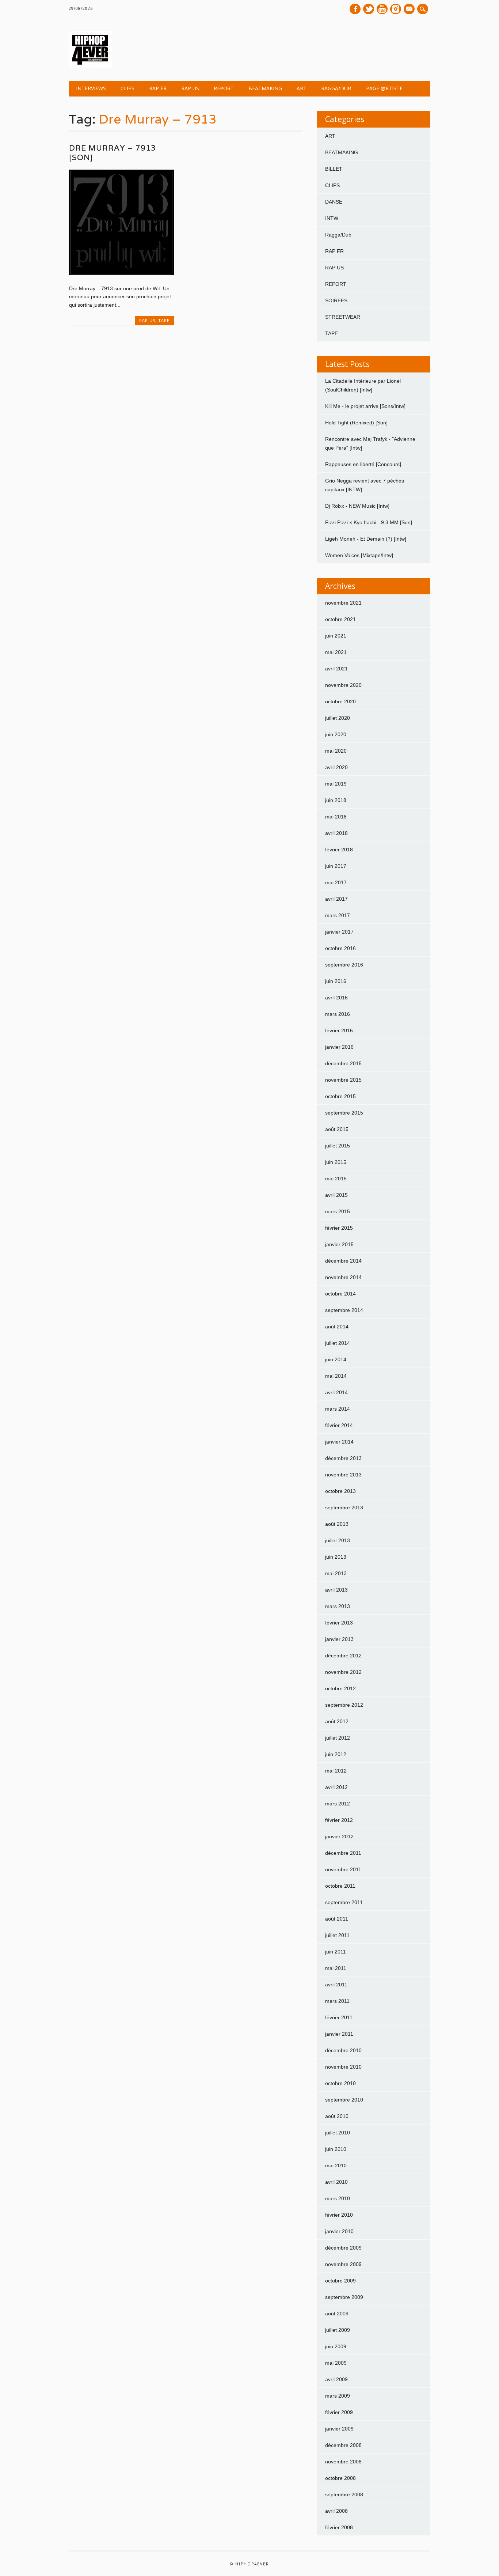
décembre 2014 (343, 1261)
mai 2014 (336, 1376)
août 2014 (337, 1327)
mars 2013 (338, 1606)
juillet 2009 (338, 2330)
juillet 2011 (337, 1935)
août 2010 (337, 2116)
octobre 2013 (340, 1491)
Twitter (369, 9)
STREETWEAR (343, 317)
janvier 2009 (339, 2429)
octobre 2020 (340, 701)
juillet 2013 (338, 1540)
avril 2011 (336, 1985)
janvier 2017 (339, 932)
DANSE (334, 202)
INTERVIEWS (91, 88)
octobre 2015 (340, 1096)
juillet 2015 (338, 1146)
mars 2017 (338, 915)
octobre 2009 (340, 2281)
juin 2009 (336, 2346)
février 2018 (339, 850)
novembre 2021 (343, 603)
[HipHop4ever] (90, 66)
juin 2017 (336, 866)
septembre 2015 (344, 1113)
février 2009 (339, 2412)
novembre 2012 (343, 1672)
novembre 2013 (343, 1475)
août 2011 (337, 1919)
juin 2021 (336, 636)
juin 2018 (336, 800)
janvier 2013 (339, 1639)
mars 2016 (338, 1014)
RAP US (190, 88)
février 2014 (339, 1425)
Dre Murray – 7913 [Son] (113, 153)
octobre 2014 (340, 1294)
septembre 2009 (344, 2297)
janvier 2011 (339, 2034)
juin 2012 (336, 1754)
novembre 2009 (343, 2264)
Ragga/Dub (336, 88)
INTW (332, 218)
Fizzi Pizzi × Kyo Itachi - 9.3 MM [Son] (369, 522)
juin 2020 (336, 734)
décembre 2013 (343, 1458)
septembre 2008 (344, 2494)
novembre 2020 (343, 685)
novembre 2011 (343, 1869)
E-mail (410, 10)
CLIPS (127, 88)
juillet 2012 (338, 1738)
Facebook (355, 9)
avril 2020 (336, 767)
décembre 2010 (343, 2050)
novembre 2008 (343, 2462)
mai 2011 (336, 1968)
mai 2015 (336, 1179)
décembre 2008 (343, 2445)
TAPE (164, 320)
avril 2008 (336, 2511)
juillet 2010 (338, 2133)
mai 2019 (336, 784)
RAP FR (158, 88)
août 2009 (337, 2314)
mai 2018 (336, 817)
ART (302, 88)
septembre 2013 (344, 1508)
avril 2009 (336, 2379)
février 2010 (339, 2215)
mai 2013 (336, 1573)
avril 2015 (336, 1195)
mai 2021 (336, 652)
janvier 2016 (339, 1047)
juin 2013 (336, 1557)
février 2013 (339, 1623)
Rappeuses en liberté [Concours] (363, 464)
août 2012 (337, 1721)
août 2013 (337, 1524)
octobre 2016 (340, 948)
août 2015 (337, 1129)
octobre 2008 (340, 2478)
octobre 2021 (340, 619)
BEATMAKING (265, 88)
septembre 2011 (344, 1902)
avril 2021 (336, 669)
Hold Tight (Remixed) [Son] (356, 423)
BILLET (334, 169)
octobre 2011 (340, 1886)
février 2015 (339, 1228)
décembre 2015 (343, 1063)
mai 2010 (336, 2165)
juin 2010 (336, 2149)
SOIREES (336, 300)
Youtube (382, 9)
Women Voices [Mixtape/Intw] (359, 555)
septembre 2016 (344, 965)
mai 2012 (336, 1771)
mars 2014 (338, 1409)
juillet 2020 (338, 718)
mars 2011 (337, 2001)
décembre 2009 (343, 2248)
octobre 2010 (340, 2083)
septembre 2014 (344, 1310)
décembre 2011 (343, 1853)
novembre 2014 (343, 1277)
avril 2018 (336, 833)
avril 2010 (336, 2182)
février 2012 (339, 1820)
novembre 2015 (343, 1080)
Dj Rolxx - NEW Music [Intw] (357, 506)
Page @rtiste (384, 88)
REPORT (224, 88)
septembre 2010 (344, 2100)
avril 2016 (336, 998)
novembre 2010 (343, 2067)
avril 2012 (336, 1787)
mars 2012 (338, 1804)
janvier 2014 (339, 1442)
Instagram (396, 9)
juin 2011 (336, 1952)
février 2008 (339, 2527)
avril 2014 (336, 1392)
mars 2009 (338, 2396)
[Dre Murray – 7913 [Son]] (121, 273)
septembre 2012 (344, 1705)
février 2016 (339, 1030)
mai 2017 (336, 882)
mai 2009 (336, 2363)
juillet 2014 (338, 1343)
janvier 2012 (339, 1837)
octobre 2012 (340, 1688)
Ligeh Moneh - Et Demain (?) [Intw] (366, 539)
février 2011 (339, 2017)
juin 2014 (336, 1359)
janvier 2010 (339, 2231)
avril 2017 (336, 899)
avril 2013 (336, 1590)
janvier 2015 (339, 1244)
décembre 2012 (343, 1656)
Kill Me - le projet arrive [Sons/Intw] (365, 406)
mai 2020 (336, 751)
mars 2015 (338, 1211)
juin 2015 (336, 1162)
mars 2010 (338, 2198)
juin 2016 (336, 981)
